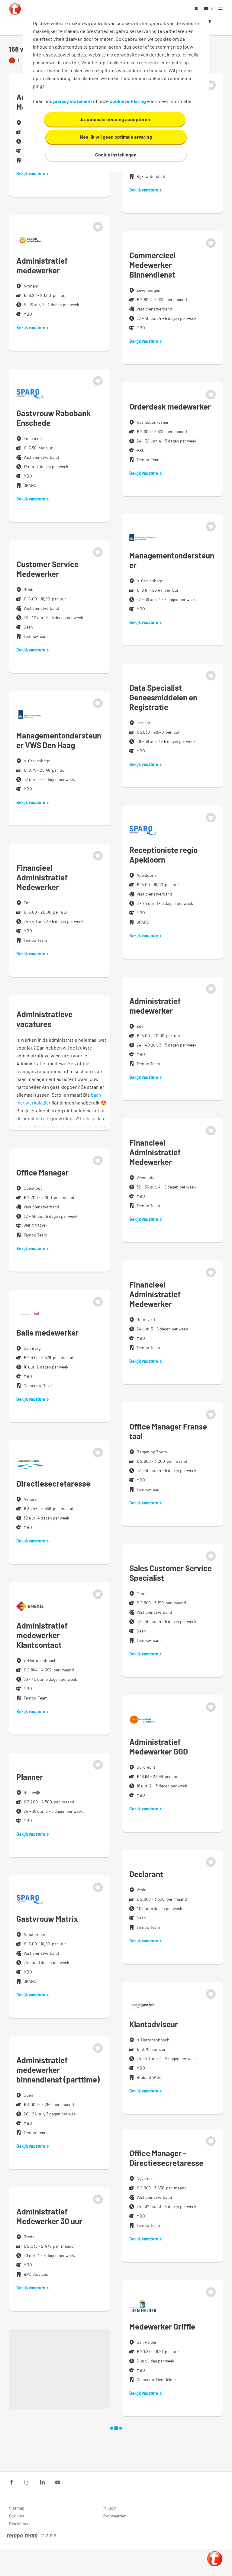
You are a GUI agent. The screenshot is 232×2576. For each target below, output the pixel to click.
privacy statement (73, 101)
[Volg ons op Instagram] (27, 2482)
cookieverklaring (128, 101)
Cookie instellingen (116, 154)
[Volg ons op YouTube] (58, 2482)
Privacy (109, 2508)
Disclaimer (19, 2524)
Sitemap (17, 2508)
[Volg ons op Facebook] (11, 2482)
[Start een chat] (215, 2559)
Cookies (17, 2516)
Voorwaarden (114, 2516)
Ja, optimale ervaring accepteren (115, 119)
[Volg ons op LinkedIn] (42, 2482)
